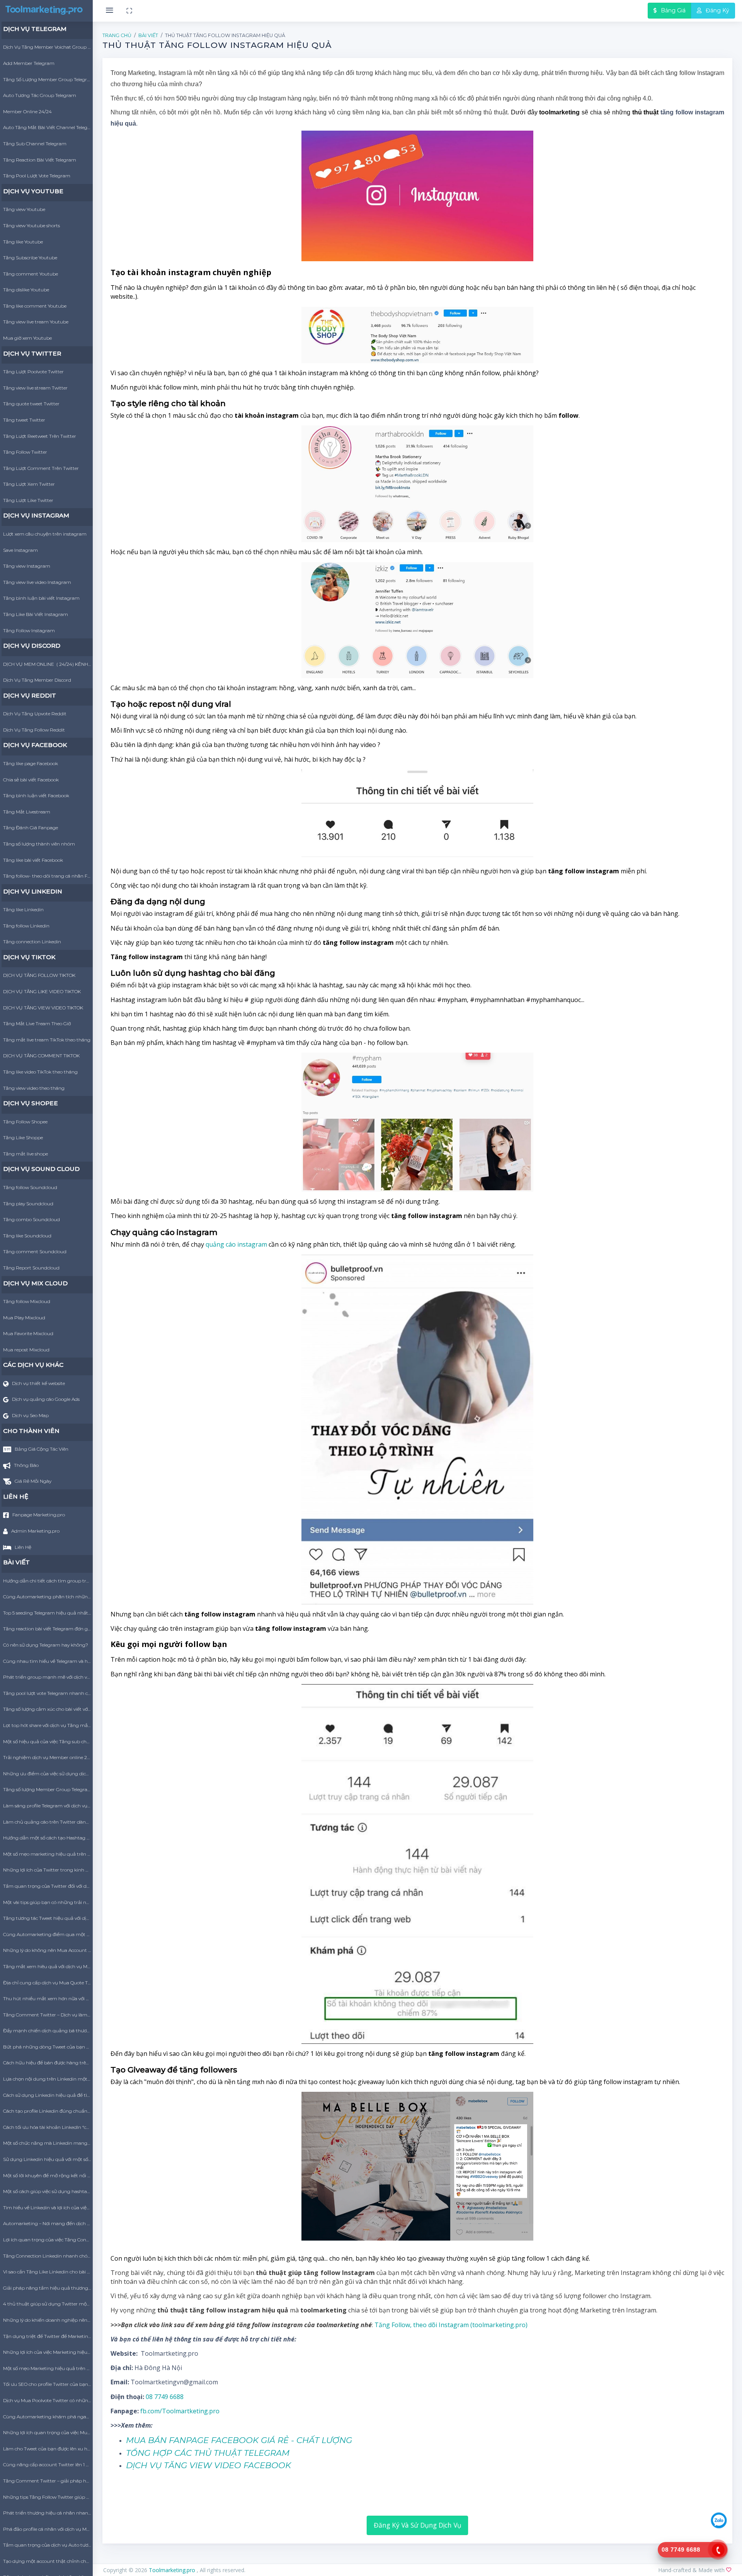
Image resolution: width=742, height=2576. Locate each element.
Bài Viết (148, 35)
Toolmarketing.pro (173, 2570)
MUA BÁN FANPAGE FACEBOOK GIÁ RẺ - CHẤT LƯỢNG (239, 2440)
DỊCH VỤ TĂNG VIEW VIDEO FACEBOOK (208, 2465)
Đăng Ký (717, 10)
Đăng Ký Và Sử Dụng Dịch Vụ (418, 2525)
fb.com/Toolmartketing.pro (180, 2411)
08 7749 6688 (165, 2397)
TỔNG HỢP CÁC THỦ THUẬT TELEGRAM (208, 2453)
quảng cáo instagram (236, 1244)
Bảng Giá (672, 10)
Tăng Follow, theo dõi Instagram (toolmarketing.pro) (451, 2325)
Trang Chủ (117, 35)
